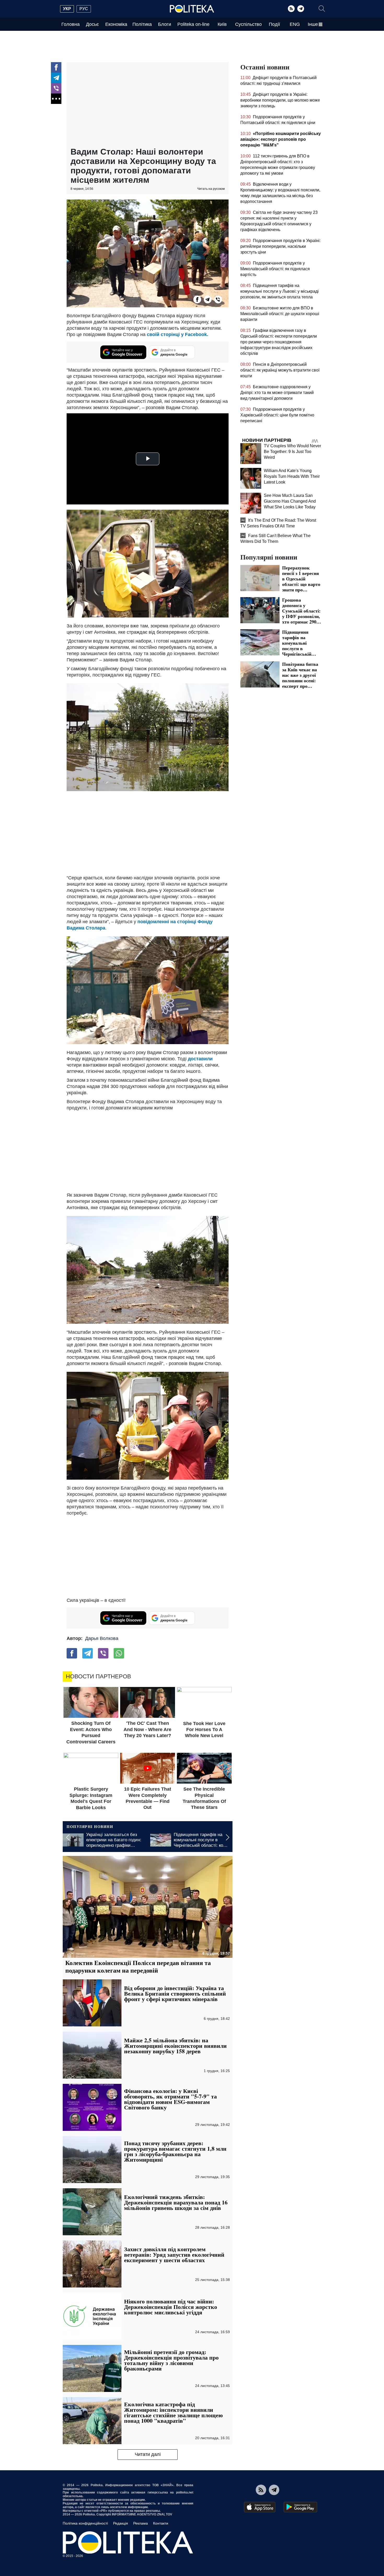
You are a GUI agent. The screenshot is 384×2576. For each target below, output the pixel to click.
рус (84, 9)
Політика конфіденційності (85, 2523)
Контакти (161, 2523)
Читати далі (148, 2454)
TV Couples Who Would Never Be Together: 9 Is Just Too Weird (292, 452)
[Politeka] (192, 9)
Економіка (116, 24)
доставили (200, 1059)
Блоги (165, 24)
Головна (71, 24)
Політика (142, 24)
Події (274, 24)
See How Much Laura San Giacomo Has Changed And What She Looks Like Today (290, 501)
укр (67, 9)
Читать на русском (211, 189)
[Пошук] (322, 9)
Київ (222, 24)
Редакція (121, 2523)
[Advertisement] (148, 105)
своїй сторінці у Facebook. (178, 334)
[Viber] (56, 88)
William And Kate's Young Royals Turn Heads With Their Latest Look (292, 476)
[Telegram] (301, 9)
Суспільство (248, 24)
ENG (295, 24)
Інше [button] (313, 24)
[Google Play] (300, 2507)
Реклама (141, 2523)
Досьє (92, 24)
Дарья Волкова (102, 1638)
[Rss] (291, 9)
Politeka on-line (193, 24)
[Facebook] (56, 67)
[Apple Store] (260, 2507)
